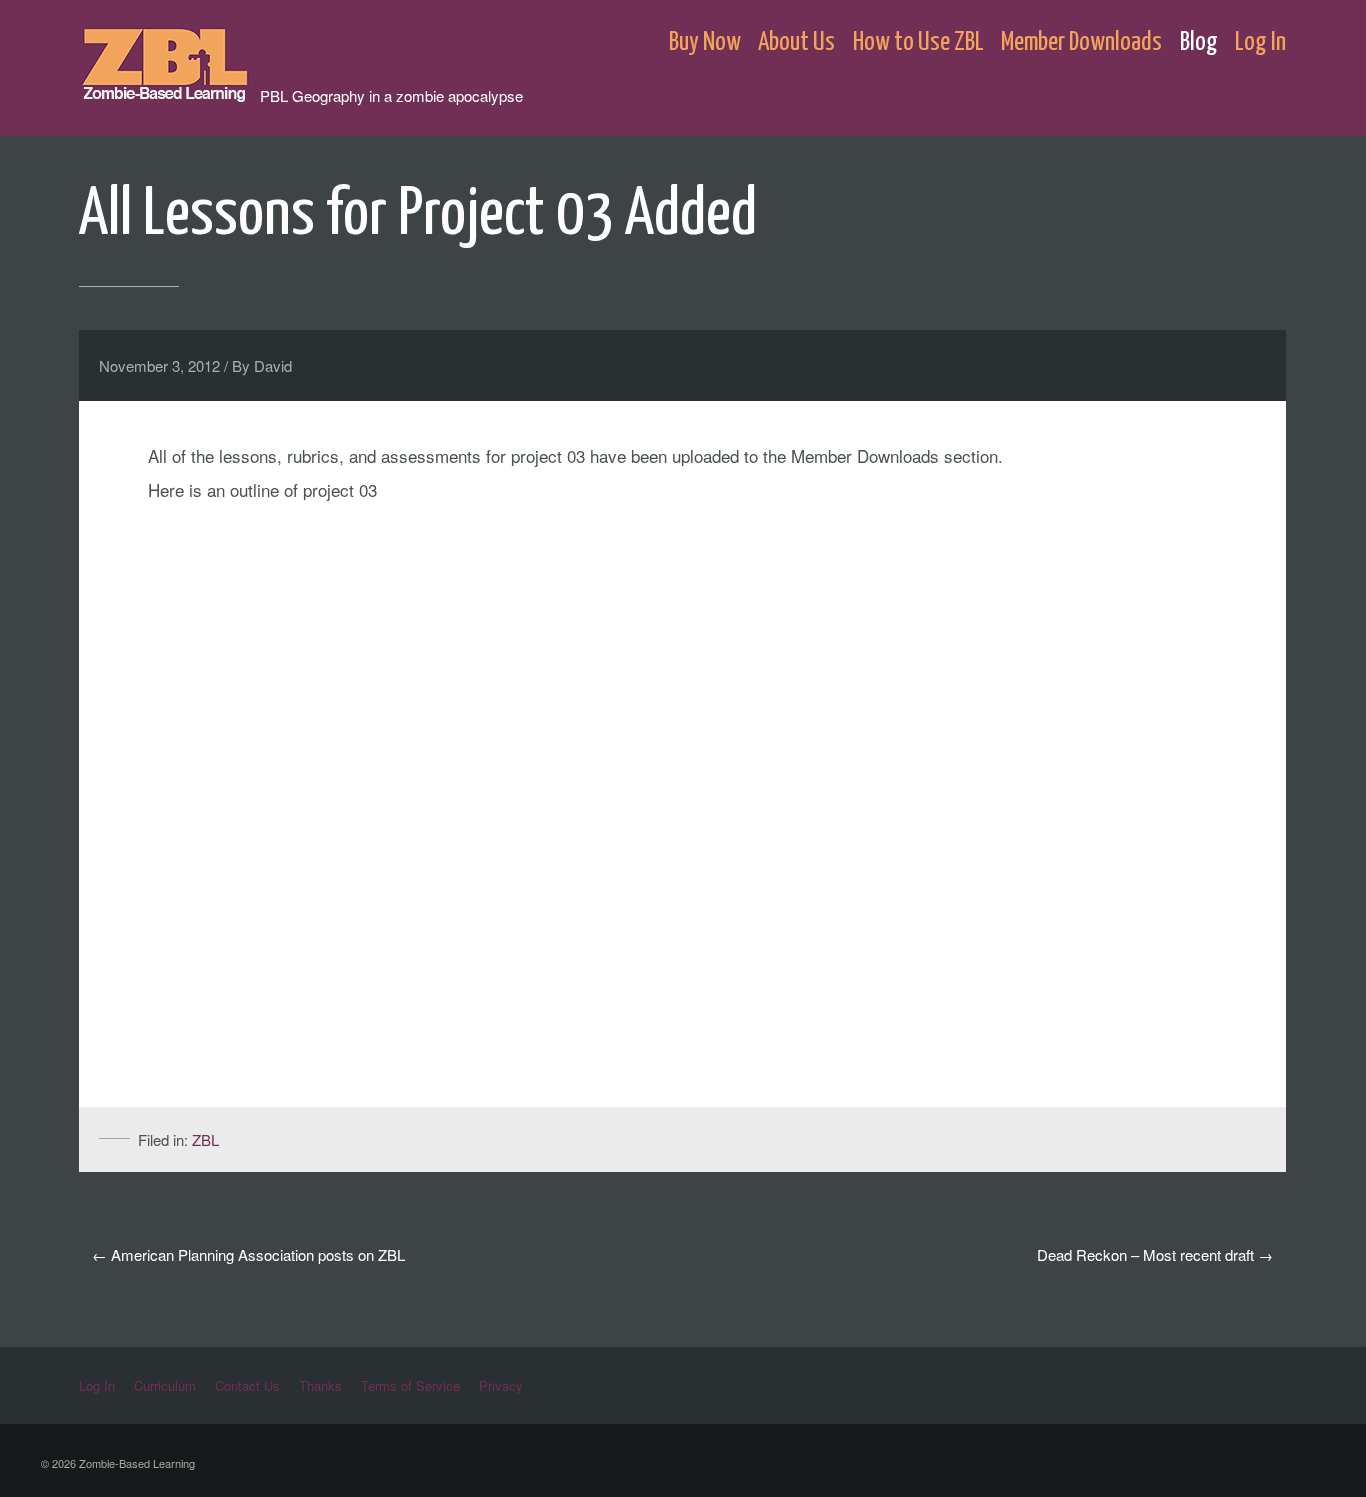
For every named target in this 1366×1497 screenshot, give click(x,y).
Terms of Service (410, 1385)
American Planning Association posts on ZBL (258, 1254)
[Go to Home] (169, 92)
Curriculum (165, 1385)
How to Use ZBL (918, 42)
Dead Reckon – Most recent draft (1145, 1254)
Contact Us (247, 1385)
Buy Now (705, 42)
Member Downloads (1081, 42)
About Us (796, 42)
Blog (1199, 42)
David (273, 365)
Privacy (501, 1385)
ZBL (205, 1139)
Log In (1260, 42)
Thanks (320, 1385)
